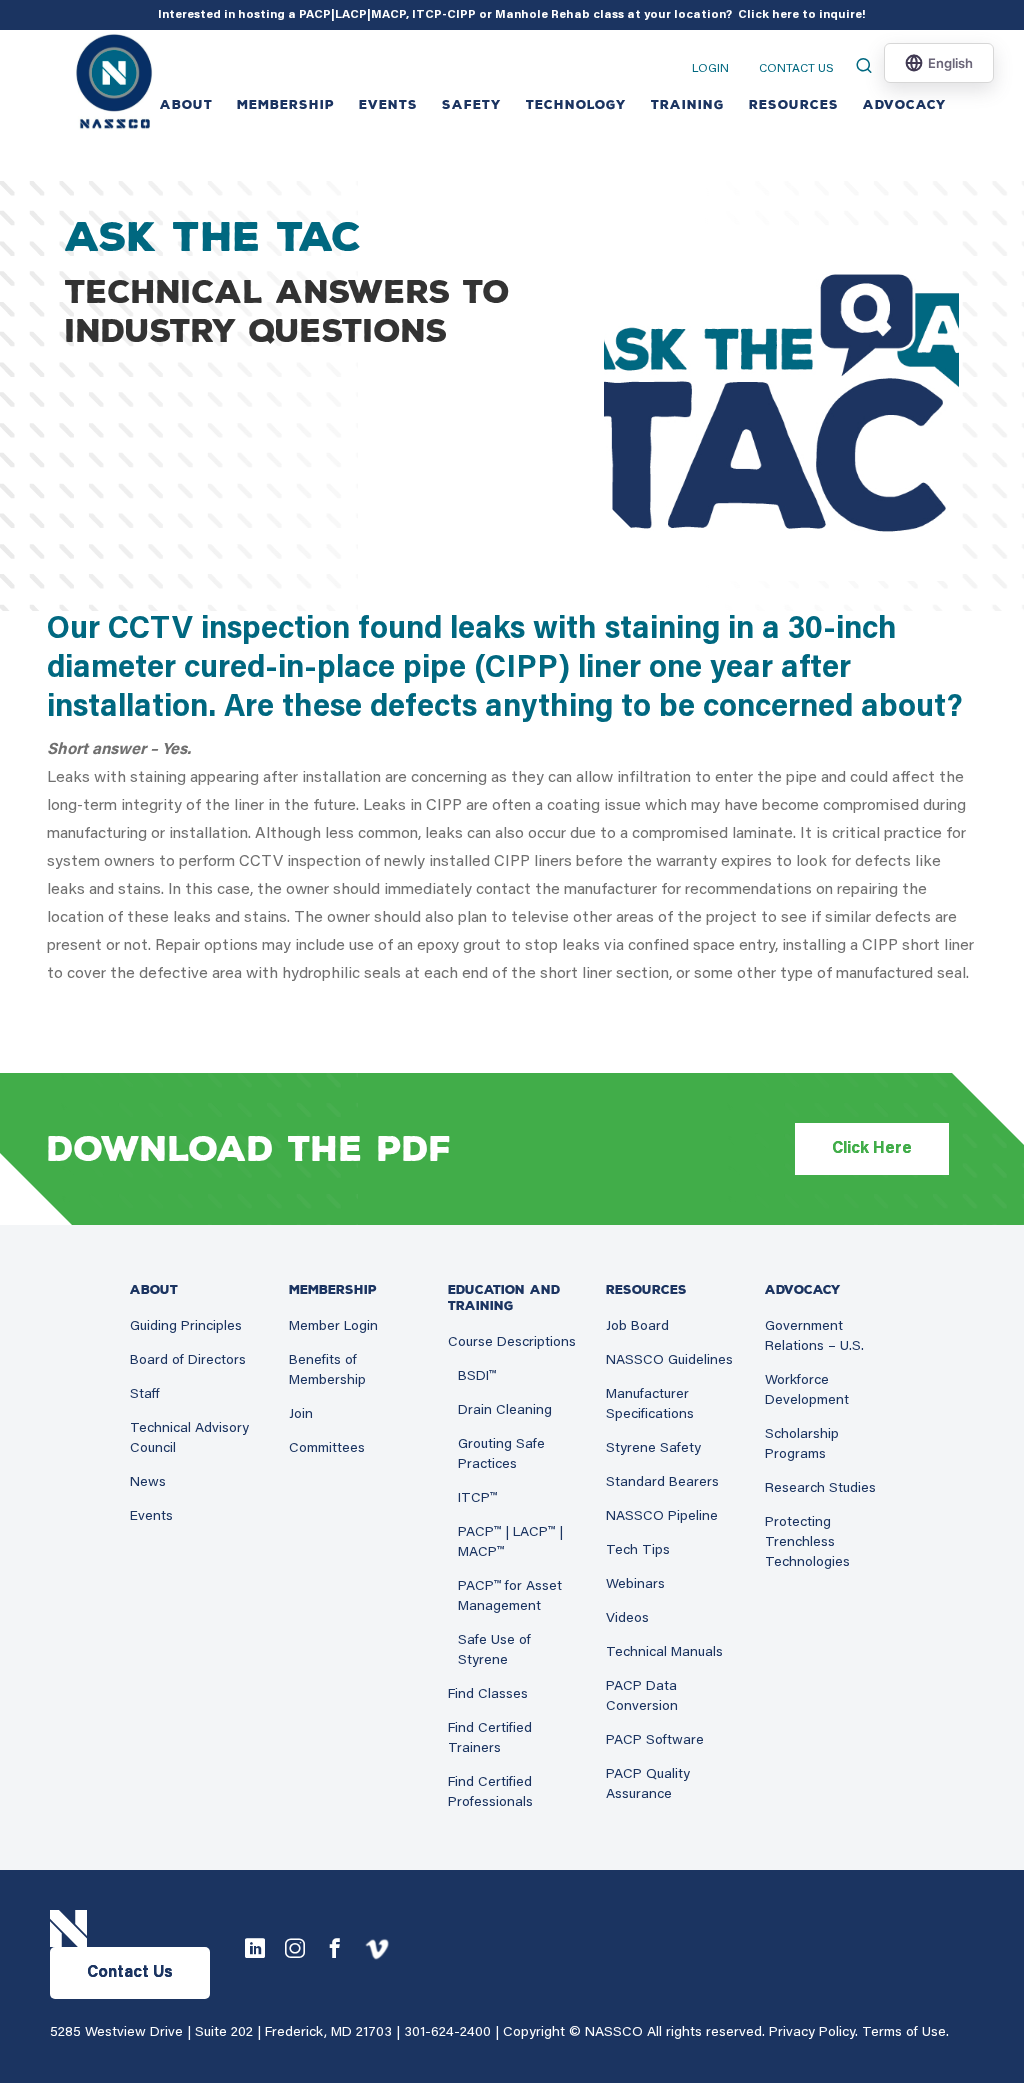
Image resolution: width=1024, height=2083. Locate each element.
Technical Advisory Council (189, 1439)
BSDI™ (477, 1377)
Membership (286, 105)
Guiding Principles (186, 1327)
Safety (472, 105)
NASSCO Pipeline (662, 1517)
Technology (576, 105)
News (148, 1483)
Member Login (333, 1327)
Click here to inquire (800, 15)
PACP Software (655, 1741)
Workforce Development (807, 1391)
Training (688, 105)
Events (151, 1517)
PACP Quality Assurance (648, 1785)
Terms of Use (904, 2033)
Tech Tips (638, 1551)
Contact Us (796, 69)
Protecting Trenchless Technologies (807, 1543)
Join (301, 1415)
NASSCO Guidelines (669, 1361)
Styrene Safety (653, 1449)
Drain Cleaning (505, 1411)
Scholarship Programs (802, 1445)
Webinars (635, 1585)
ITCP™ (477, 1499)
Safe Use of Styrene (494, 1651)
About (186, 105)
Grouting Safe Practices (501, 1455)
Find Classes (488, 1695)
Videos (627, 1619)
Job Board (637, 1327)
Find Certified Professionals (490, 1793)
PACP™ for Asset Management (510, 1597)
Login (710, 69)
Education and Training (504, 1298)
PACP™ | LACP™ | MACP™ (510, 1543)
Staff (145, 1395)
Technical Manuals (664, 1653)
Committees (327, 1449)
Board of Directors (188, 1361)
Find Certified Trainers (490, 1739)
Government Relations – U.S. (814, 1337)
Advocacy (905, 105)
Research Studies (820, 1489)
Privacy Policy (812, 2033)
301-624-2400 (447, 2033)
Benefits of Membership (327, 1371)
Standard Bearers (662, 1483)
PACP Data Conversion (642, 1697)
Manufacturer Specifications (650, 1405)
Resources (794, 105)
